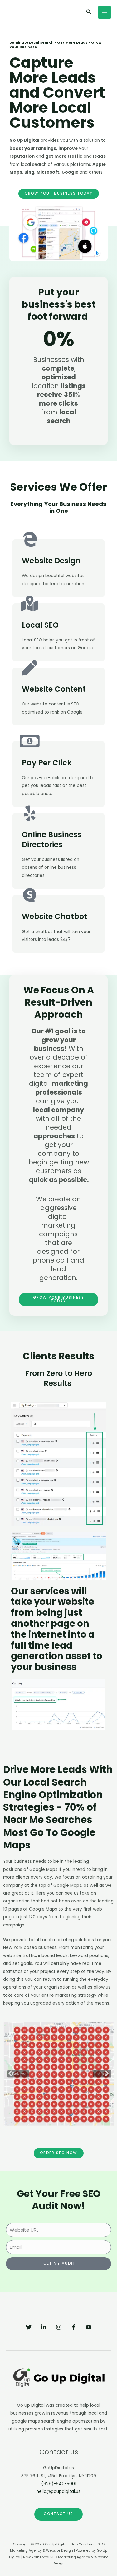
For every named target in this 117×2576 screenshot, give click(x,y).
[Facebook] (74, 2327)
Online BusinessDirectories (52, 839)
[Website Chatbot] (30, 895)
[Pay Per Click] (30, 741)
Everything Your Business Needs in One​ (58, 507)
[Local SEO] (30, 603)
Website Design (51, 561)
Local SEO (40, 625)
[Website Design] (30, 539)
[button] (10, 2073)
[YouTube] (89, 2327)
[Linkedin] (44, 2327)
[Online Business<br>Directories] (30, 813)
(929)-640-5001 (59, 2484)
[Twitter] (29, 2327)
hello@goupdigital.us (58, 2492)
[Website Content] (30, 668)
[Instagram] (59, 2327)
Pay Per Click (47, 763)
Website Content (54, 689)
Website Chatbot (54, 916)
